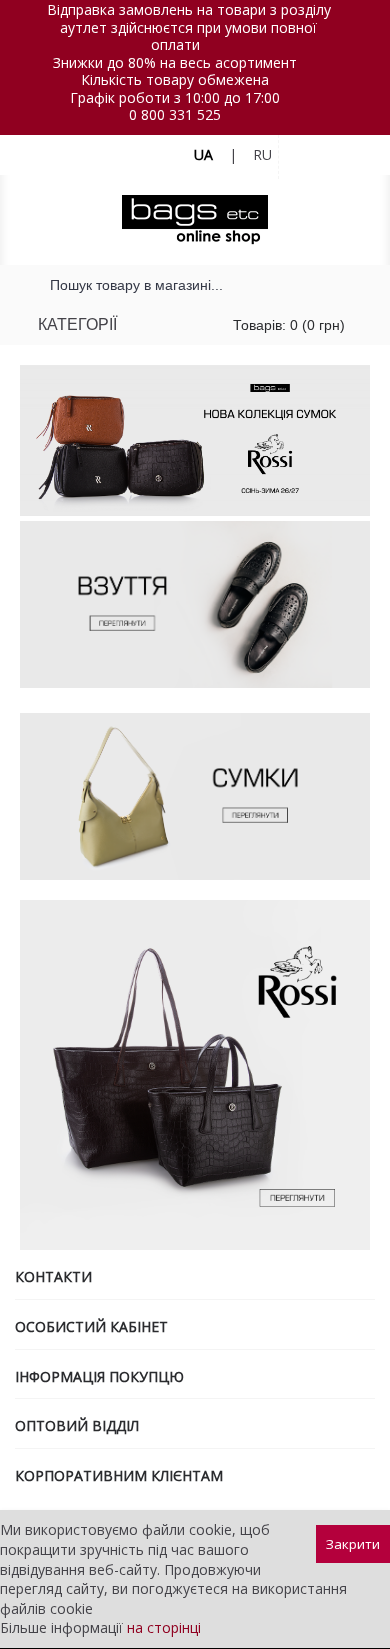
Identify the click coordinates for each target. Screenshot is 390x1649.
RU (262, 154)
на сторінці (164, 1627)
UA (203, 154)
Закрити (353, 1544)
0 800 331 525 (175, 114)
